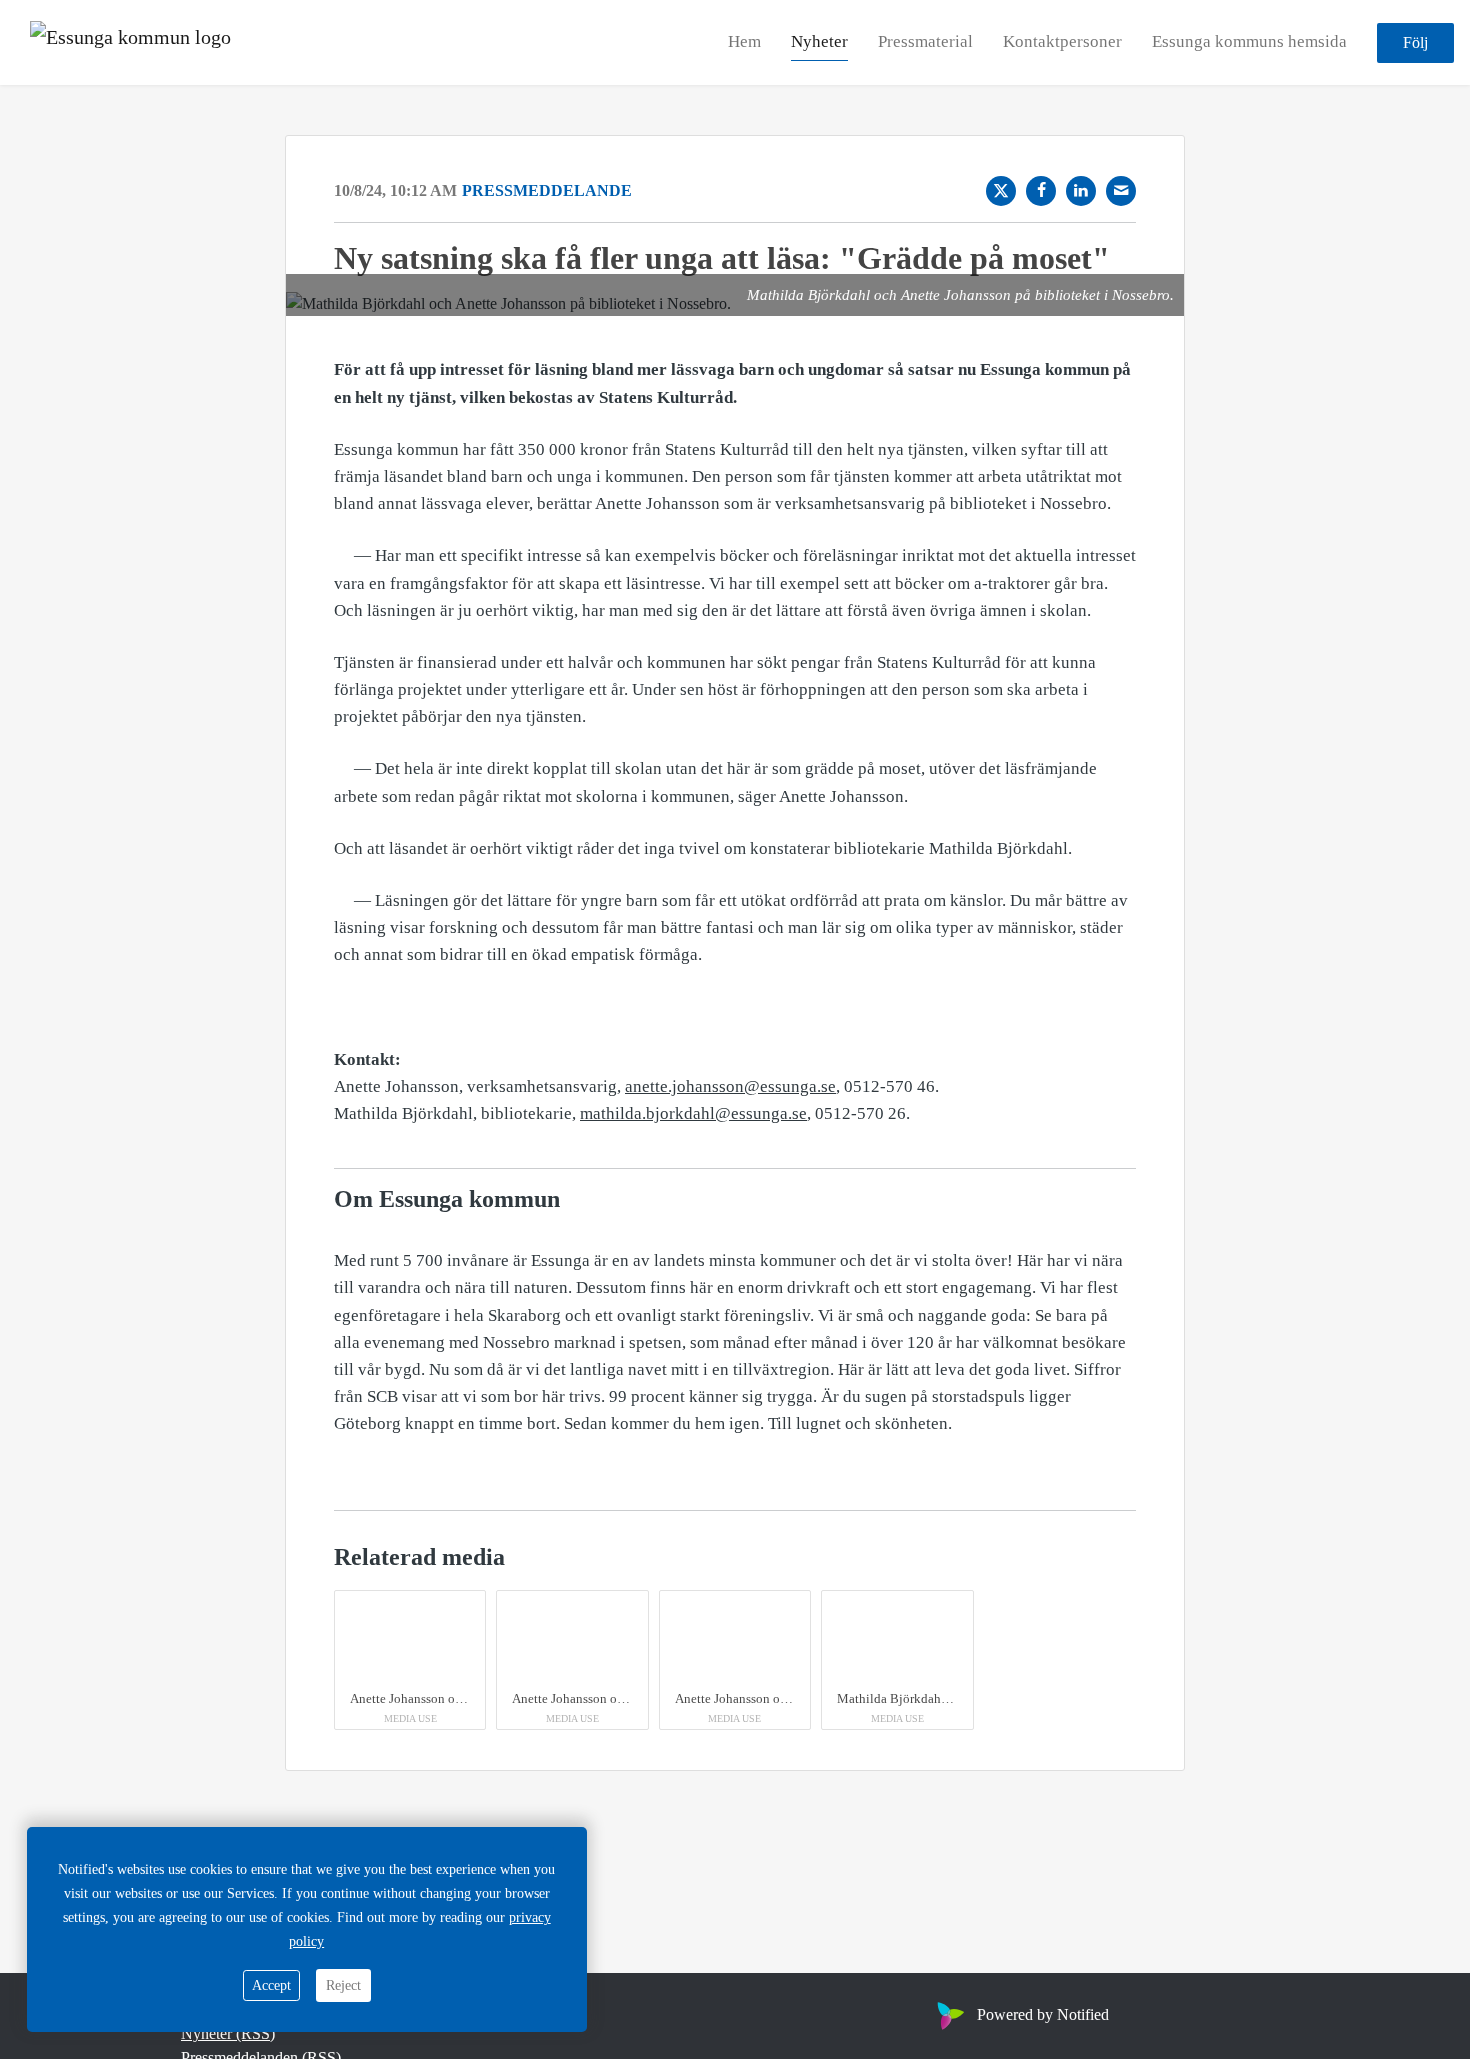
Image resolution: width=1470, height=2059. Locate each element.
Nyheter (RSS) (228, 2033)
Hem (744, 41)
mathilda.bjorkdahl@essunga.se (693, 1113)
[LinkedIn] (1081, 191)
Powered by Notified (1043, 2014)
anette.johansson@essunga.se (730, 1086)
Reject (343, 1985)
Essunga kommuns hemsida (1249, 41)
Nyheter (819, 41)
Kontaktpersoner (1062, 41)
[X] (1001, 191)
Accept (271, 1985)
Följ (1415, 42)
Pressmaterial (925, 41)
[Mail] (1121, 191)
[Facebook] (1041, 191)
